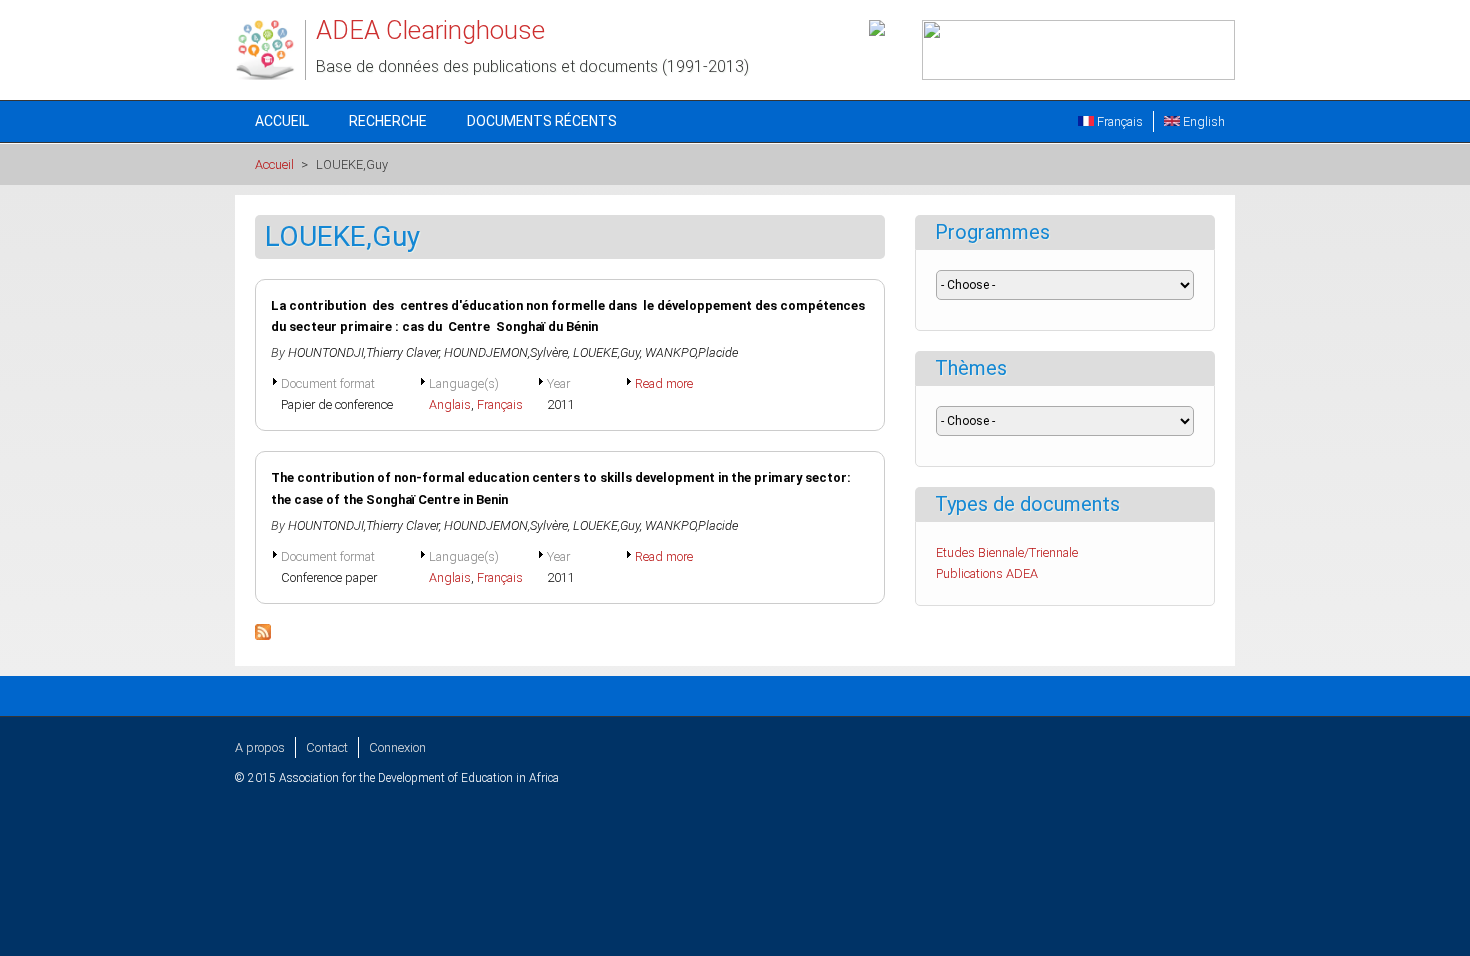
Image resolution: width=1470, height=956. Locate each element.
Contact (327, 747)
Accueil (282, 121)
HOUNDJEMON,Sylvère (506, 352)
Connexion (397, 747)
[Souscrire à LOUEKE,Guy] (263, 635)
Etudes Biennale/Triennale (1007, 552)
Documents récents (542, 121)
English (1202, 121)
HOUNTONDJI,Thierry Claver (363, 352)
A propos (260, 747)
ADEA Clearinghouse (430, 30)
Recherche (388, 121)
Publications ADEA (987, 573)
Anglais (450, 404)
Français (1118, 121)
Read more (664, 383)
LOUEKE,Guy (606, 352)
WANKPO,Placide (691, 352)
